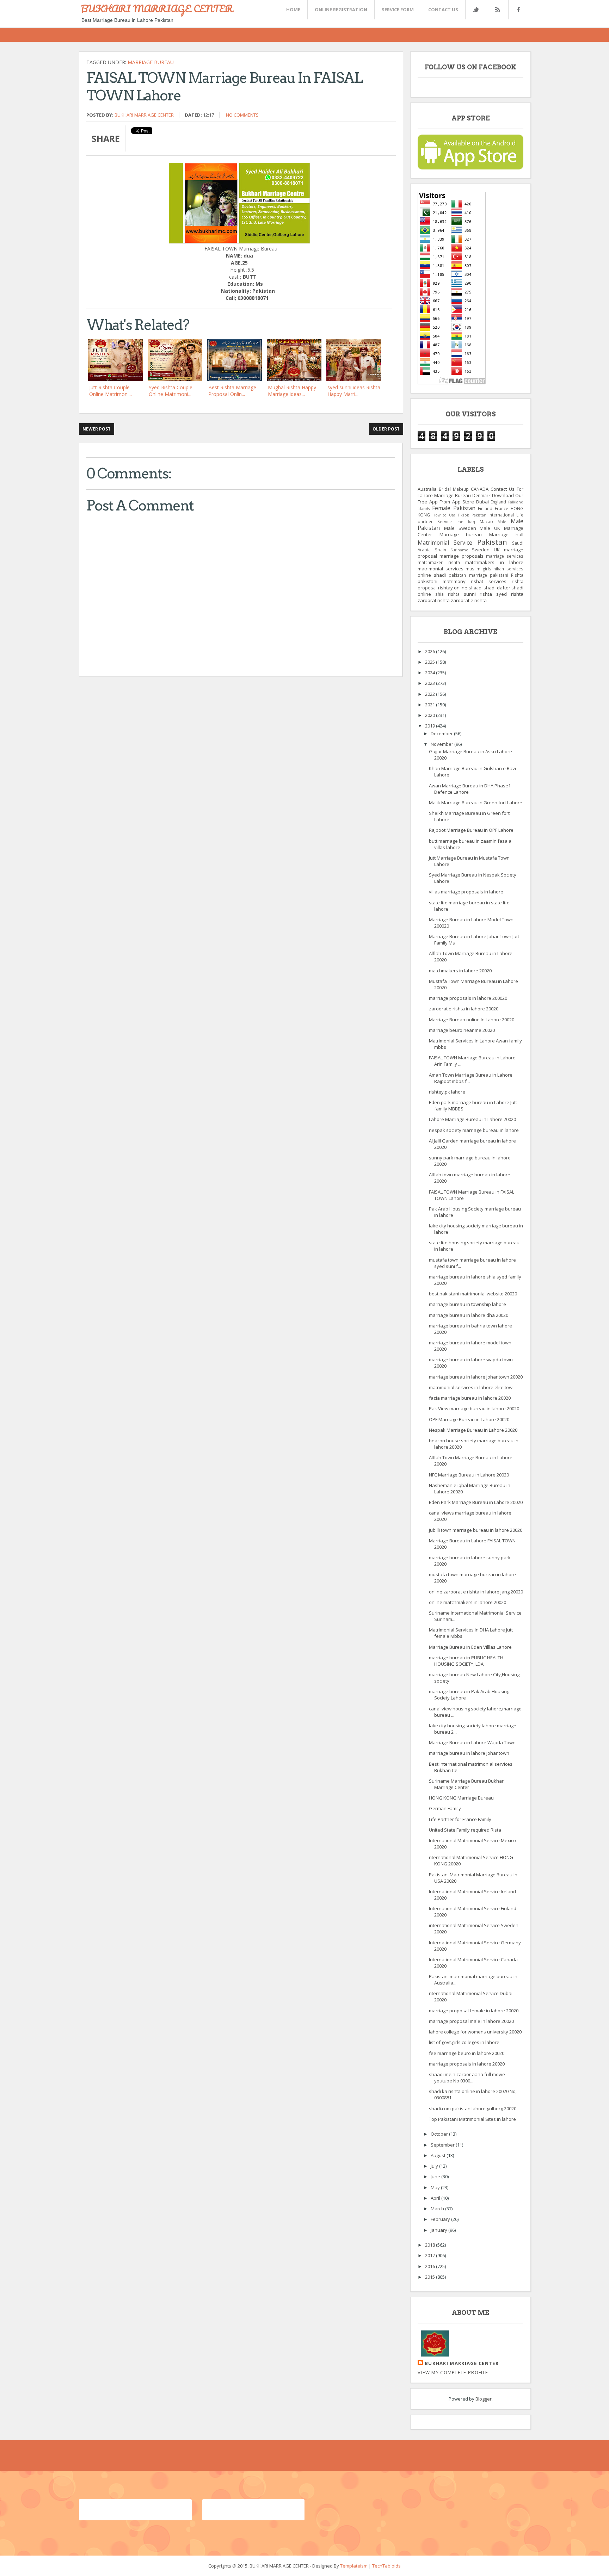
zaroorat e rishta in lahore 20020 (464, 1009)
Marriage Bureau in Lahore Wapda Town (472, 1742)
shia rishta (447, 594)
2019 (430, 726)
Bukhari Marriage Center (144, 115)
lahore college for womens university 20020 (475, 2032)
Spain (441, 550)
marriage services (505, 556)
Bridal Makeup (454, 489)
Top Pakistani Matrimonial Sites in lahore (472, 2119)
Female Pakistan (454, 508)
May (436, 2187)
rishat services (489, 581)
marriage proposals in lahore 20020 (467, 2064)
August (439, 2155)
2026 (430, 651)
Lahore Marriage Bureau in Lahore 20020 (472, 1119)
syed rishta (510, 594)
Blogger (484, 2399)
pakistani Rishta (507, 575)
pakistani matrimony (442, 581)
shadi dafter (497, 588)
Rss (497, 10)
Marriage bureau (151, 62)
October (440, 2134)
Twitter (476, 10)
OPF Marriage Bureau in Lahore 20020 (469, 1419)
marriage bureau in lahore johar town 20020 (476, 1377)
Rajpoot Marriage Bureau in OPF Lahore (471, 830)
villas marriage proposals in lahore (466, 892)
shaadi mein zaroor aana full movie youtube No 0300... (467, 2077)
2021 (430, 705)
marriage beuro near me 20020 (462, 1030)
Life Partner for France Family (460, 1819)
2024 (430, 673)
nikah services (508, 569)
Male (502, 522)
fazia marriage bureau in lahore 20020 (470, 1398)
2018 (430, 2245)
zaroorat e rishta (469, 600)
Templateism (354, 2566)
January (439, 2230)
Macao (486, 521)
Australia (427, 489)
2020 (430, 715)
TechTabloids (386, 2566)
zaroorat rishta (434, 600)
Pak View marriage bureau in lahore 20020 (474, 1408)
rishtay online (453, 588)
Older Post (386, 429)
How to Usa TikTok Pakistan (459, 515)
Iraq (472, 522)
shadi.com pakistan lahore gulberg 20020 (473, 2109)
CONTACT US (443, 10)
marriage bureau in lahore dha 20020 (469, 1315)
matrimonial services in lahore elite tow (471, 1387)
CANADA (480, 489)
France (502, 508)
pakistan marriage (468, 575)
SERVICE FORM (398, 10)
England (498, 502)
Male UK (490, 528)
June (436, 2176)
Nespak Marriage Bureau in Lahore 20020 (473, 1430)
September (443, 2145)
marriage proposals (461, 556)
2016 (430, 2266)
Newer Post (97, 429)
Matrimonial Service (445, 543)
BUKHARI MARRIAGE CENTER (157, 8)
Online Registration (341, 10)
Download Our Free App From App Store (470, 499)
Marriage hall (506, 534)
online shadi (432, 575)
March (438, 2209)
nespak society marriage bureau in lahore (474, 1130)
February (441, 2219)
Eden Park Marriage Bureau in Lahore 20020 (476, 1502)
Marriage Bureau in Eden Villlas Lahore (470, 1647)
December (442, 733)
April (436, 2198)
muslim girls (478, 569)
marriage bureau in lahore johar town (469, 1753)
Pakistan (492, 542)
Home (293, 10)
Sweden (481, 550)
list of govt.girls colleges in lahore (464, 2042)
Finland (485, 508)
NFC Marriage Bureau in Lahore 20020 (469, 1475)
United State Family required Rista (465, 1830)
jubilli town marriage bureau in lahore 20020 (476, 1530)
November (442, 744)
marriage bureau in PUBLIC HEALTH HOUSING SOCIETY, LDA (466, 1661)
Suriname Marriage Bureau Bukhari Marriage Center (467, 1784)
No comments (242, 115)
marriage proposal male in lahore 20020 (471, 2021)
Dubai (482, 502)
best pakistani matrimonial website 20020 (473, 1294)
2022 (430, 694)
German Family (445, 1808)
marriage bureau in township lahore (467, 1304)
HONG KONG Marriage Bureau (461, 1798)
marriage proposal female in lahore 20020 (474, 2011)
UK (497, 550)
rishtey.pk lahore (447, 1092)
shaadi (476, 588)
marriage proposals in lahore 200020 (468, 998)
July (435, 2166)
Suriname (459, 550)
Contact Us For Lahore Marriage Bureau (470, 492)
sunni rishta (478, 594)
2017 (430, 2255)
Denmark (481, 495)
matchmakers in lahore (494, 562)
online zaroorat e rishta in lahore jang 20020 (476, 1592)
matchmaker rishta (439, 562)
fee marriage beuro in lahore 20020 (467, 2053)
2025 (430, 662)
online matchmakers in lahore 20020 (467, 1602)
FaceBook (518, 10)
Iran (460, 522)
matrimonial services (441, 569)
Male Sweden (460, 528)
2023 (430, 683)
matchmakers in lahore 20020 (460, 971)
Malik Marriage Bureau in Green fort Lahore (476, 803)
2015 (430, 2277)
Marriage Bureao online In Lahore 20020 (472, 1020)
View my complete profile (453, 2372)
